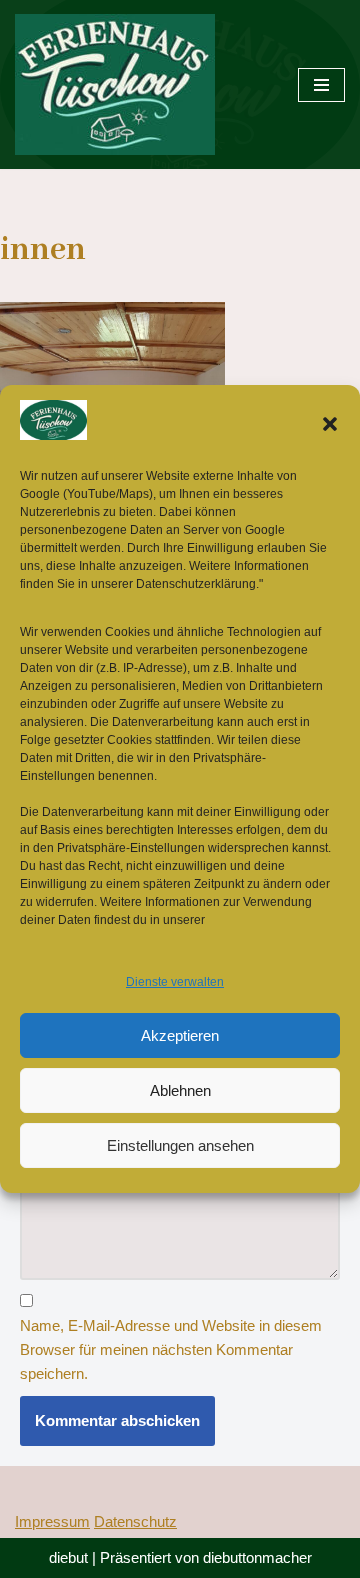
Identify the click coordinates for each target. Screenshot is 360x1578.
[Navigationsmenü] (321, 85)
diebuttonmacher (257, 1557)
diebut (68, 1557)
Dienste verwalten (175, 982)
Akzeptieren (180, 1035)
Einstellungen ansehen (180, 1145)
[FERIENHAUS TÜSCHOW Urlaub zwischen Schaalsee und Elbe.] (115, 84)
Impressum (52, 1521)
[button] (330, 424)
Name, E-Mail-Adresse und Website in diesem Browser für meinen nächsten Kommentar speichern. (171, 1349)
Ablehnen (180, 1090)
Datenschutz (135, 1521)
